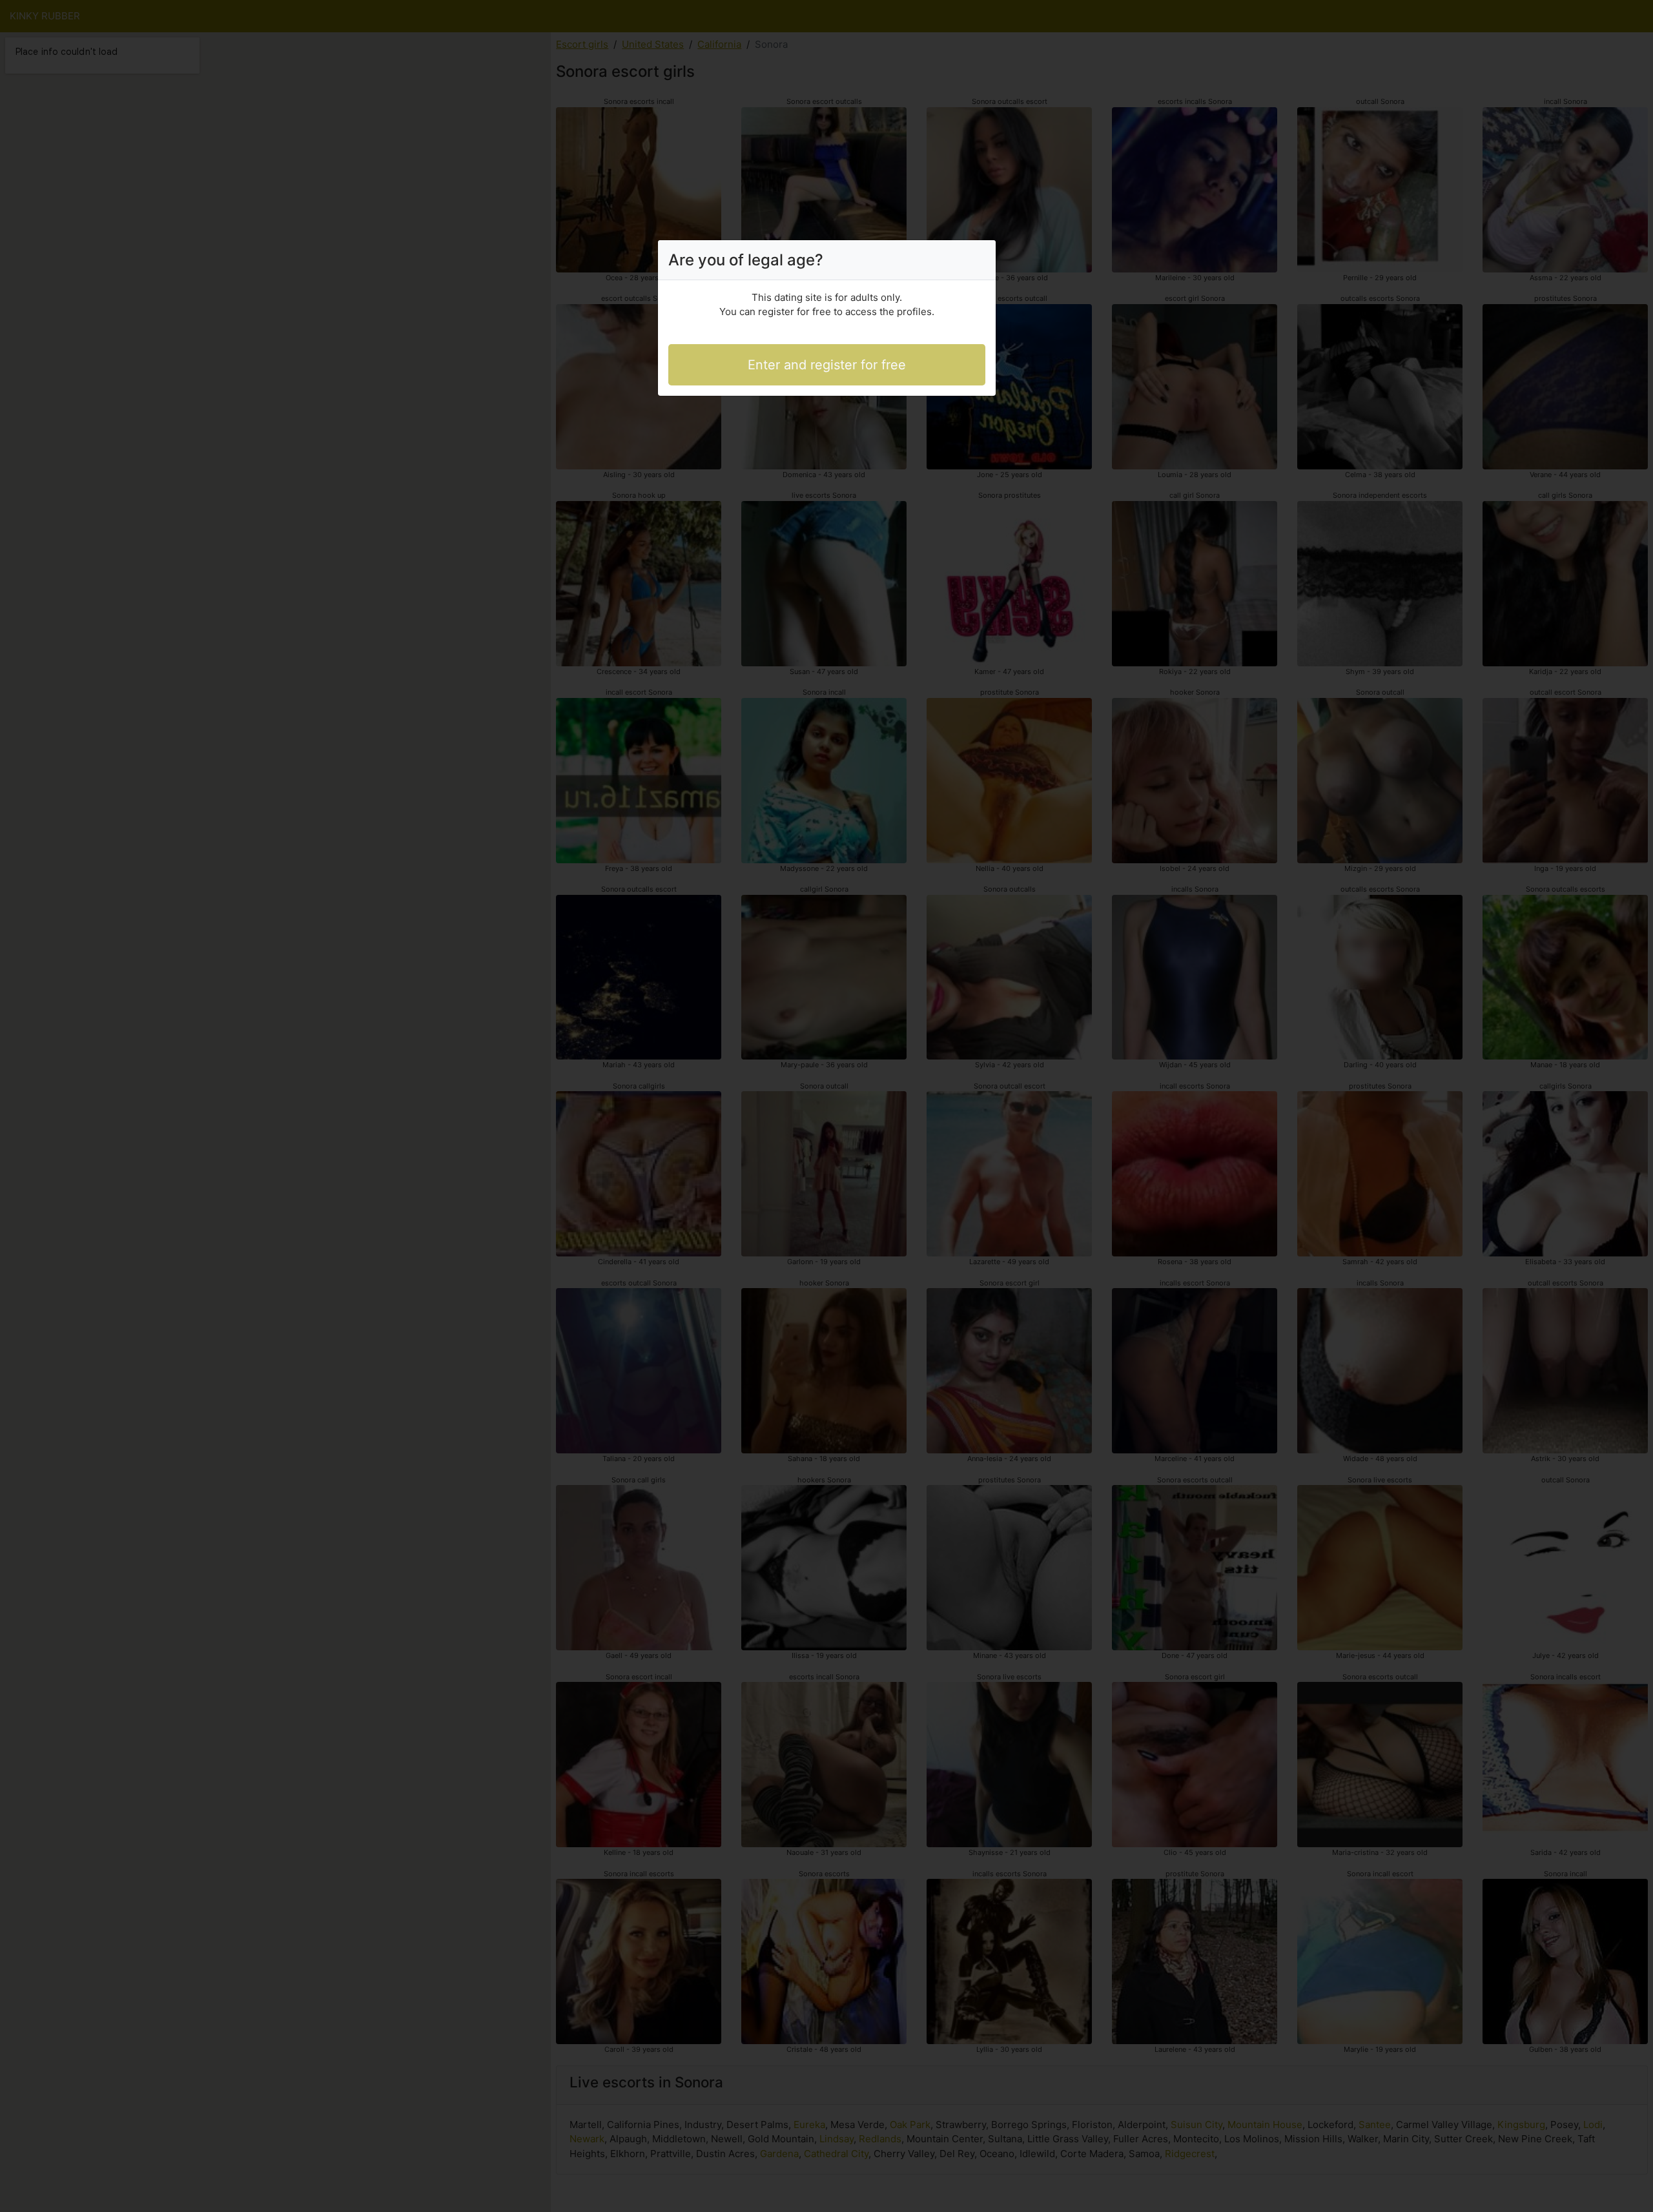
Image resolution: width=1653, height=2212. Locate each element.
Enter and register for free (827, 365)
